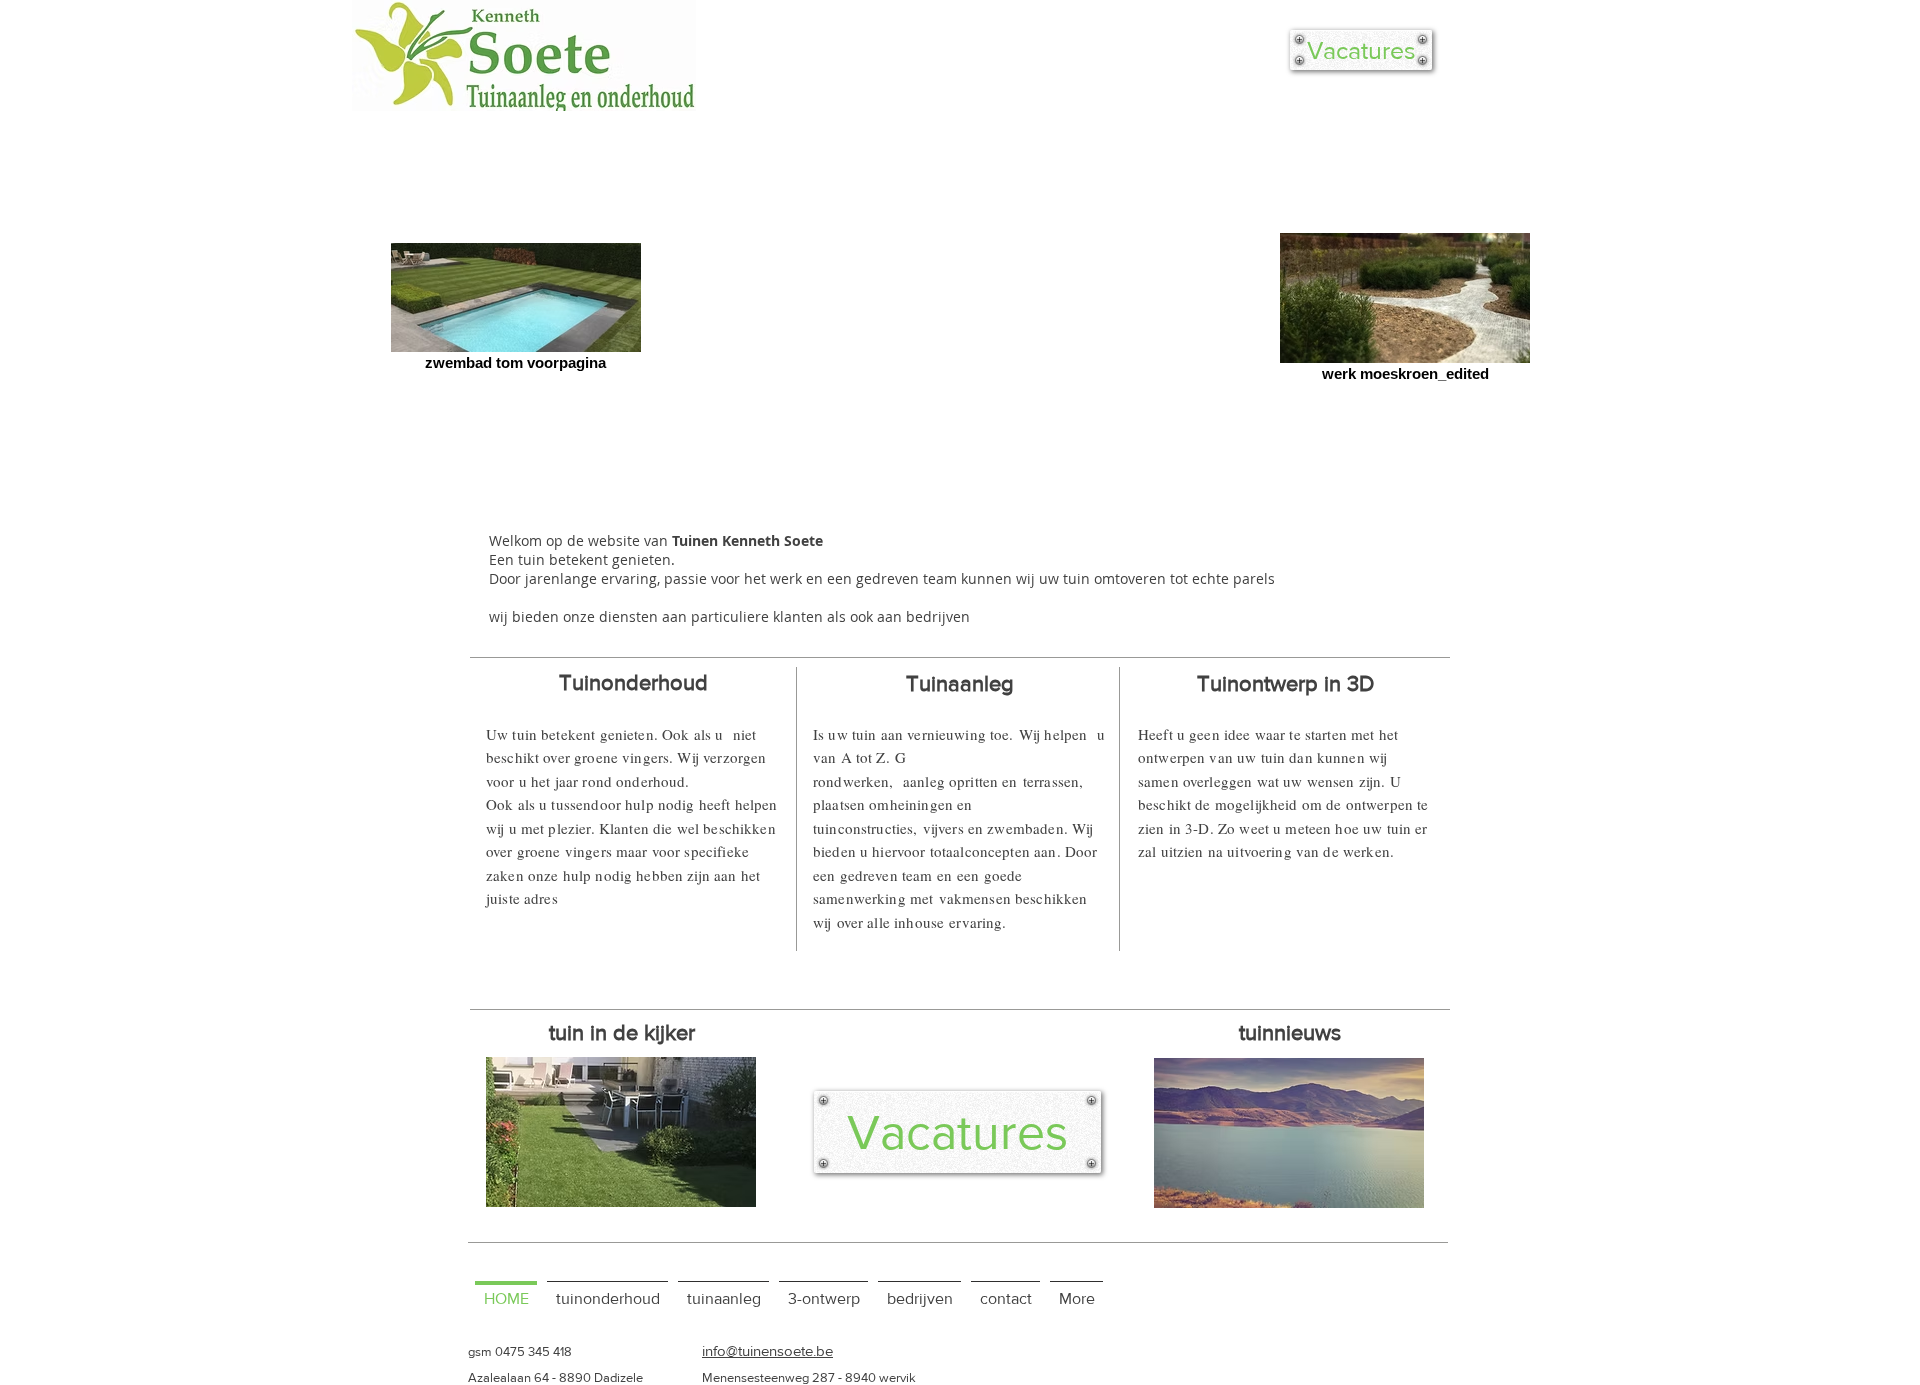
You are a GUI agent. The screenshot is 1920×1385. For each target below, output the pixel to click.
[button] (621, 1132)
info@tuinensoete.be (767, 1350)
